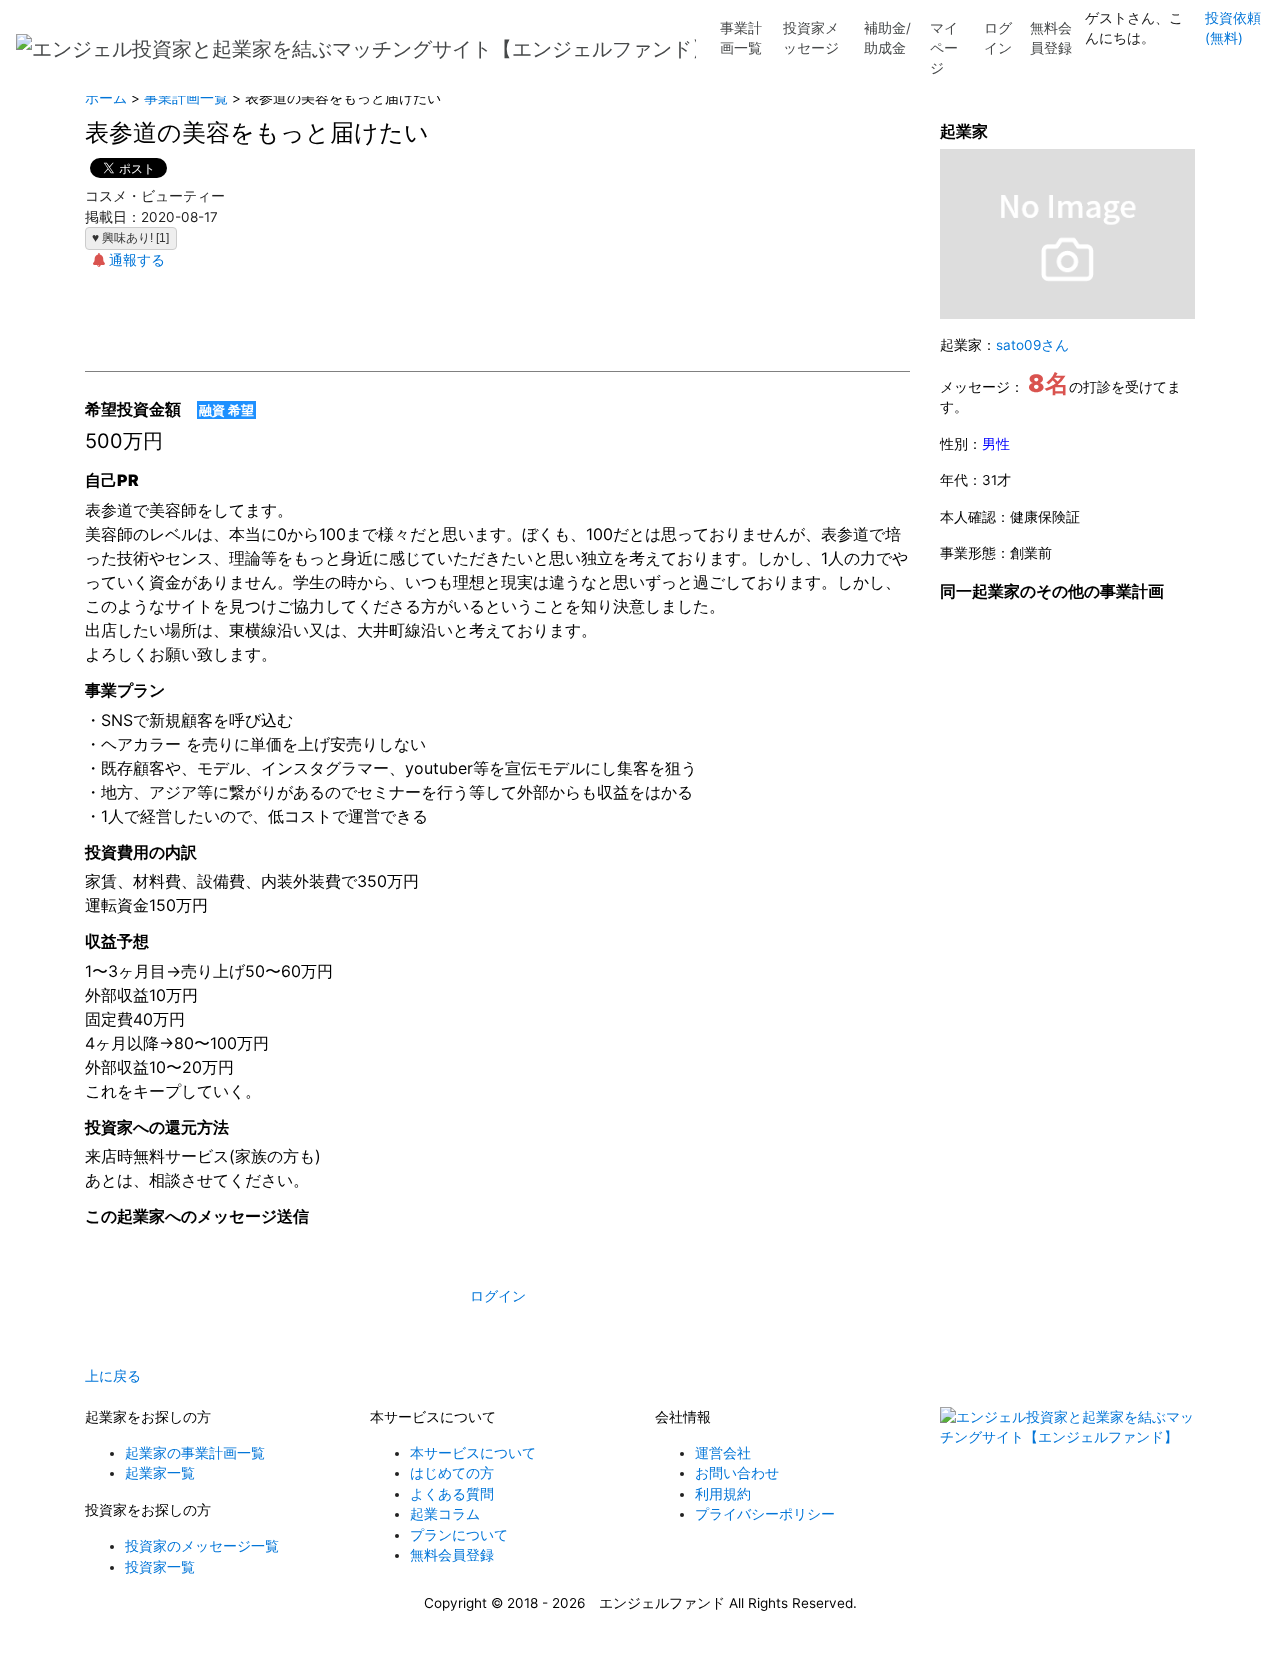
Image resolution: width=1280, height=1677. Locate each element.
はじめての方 (452, 1473)
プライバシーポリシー (765, 1514)
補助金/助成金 (887, 38)
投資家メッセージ (811, 38)
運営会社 (723, 1453)
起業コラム (445, 1514)
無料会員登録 (1051, 38)
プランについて (459, 1535)
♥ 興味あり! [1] (130, 238)
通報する (137, 260)
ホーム (106, 98)
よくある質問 (452, 1494)
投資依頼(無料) (1233, 28)
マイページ (944, 48)
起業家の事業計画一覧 (195, 1453)
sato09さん (1032, 345)
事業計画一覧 (741, 38)
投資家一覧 (160, 1567)
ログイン (998, 38)
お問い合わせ (737, 1473)
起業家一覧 (160, 1473)
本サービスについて (473, 1453)
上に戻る (113, 1376)
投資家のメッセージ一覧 (202, 1546)
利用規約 (723, 1494)
